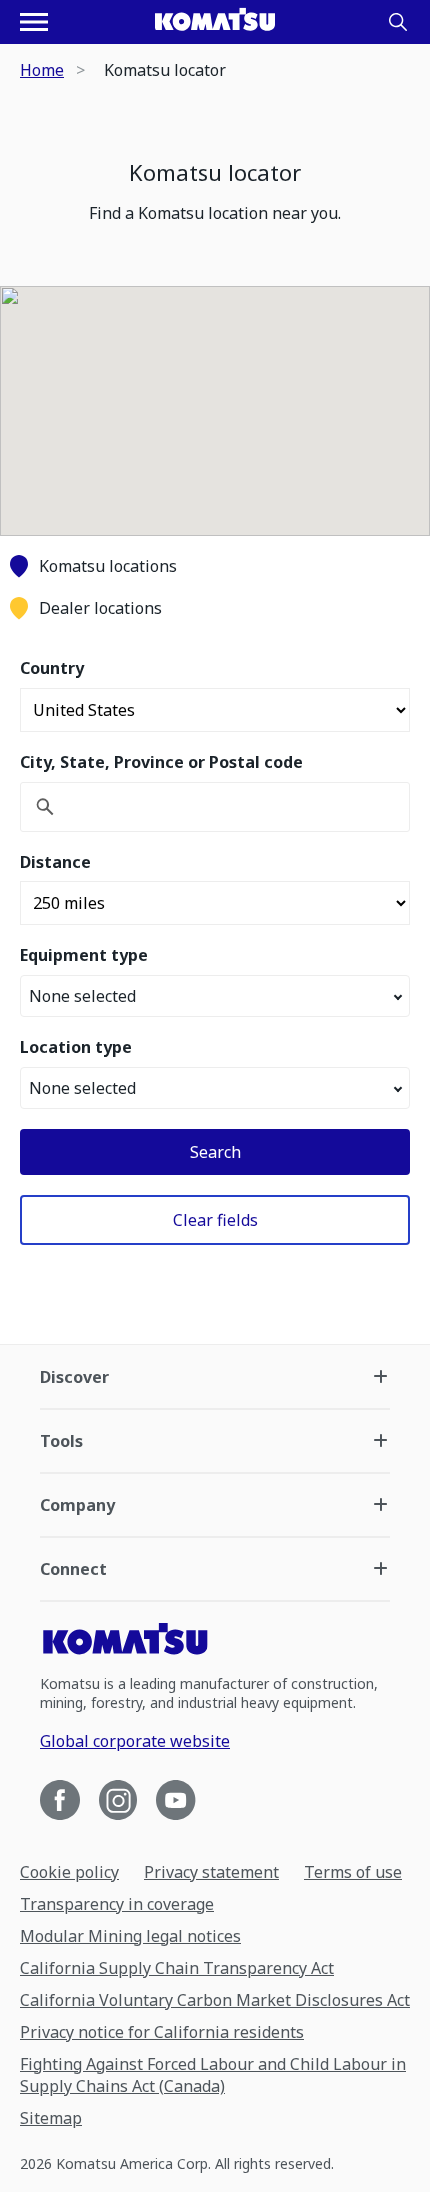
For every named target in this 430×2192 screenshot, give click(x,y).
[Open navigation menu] (34, 22)
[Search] (398, 22)
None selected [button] (82, 996)
